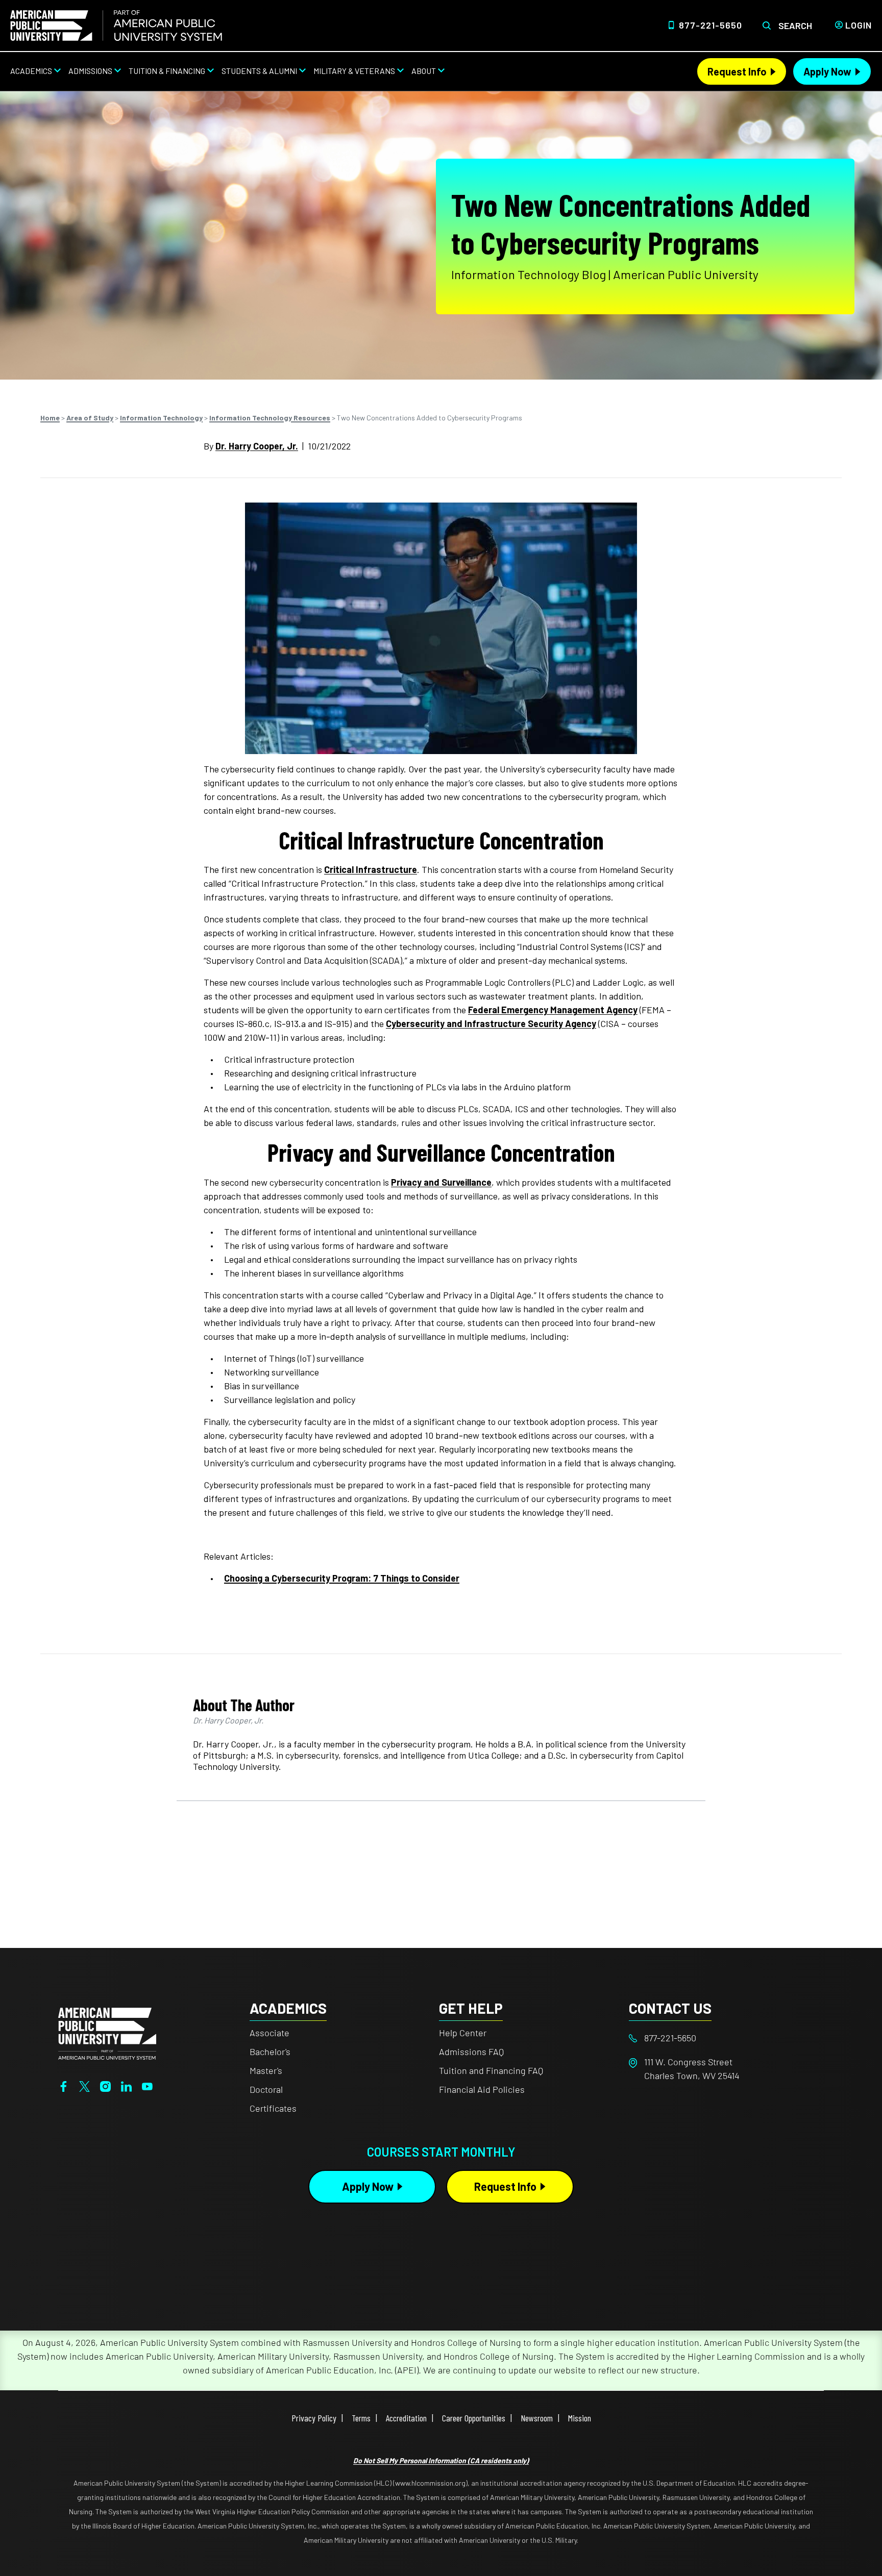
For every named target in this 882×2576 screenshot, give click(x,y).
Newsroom (537, 2418)
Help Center (463, 2033)
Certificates (273, 2108)
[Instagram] (105, 2085)
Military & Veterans (354, 71)
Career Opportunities (474, 2418)
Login (859, 25)
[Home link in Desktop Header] (116, 26)
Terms (361, 2418)
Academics (31, 71)
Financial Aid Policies (482, 2089)
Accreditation (406, 2418)
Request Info (737, 71)
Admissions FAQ (471, 2052)
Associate (269, 2033)
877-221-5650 (710, 25)
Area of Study (90, 418)
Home (50, 418)
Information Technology (161, 418)
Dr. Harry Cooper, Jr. (257, 446)
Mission (580, 2418)
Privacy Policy (314, 2418)
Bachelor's (270, 2052)
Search (795, 26)
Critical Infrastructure (371, 869)
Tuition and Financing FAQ (491, 2070)
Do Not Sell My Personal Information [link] (441, 2460)
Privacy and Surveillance (441, 1182)
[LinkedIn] (126, 2085)
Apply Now (827, 71)
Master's (266, 2070)
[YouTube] (147, 2085)
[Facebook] (64, 2085)
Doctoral (266, 2089)
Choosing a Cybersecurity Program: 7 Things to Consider (342, 1578)
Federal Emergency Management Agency (553, 1010)
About (424, 71)
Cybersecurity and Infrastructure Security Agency (491, 1023)
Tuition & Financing (167, 71)
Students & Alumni (259, 71)
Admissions (90, 71)
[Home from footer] (107, 2033)
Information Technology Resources (270, 418)
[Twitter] (84, 2085)
